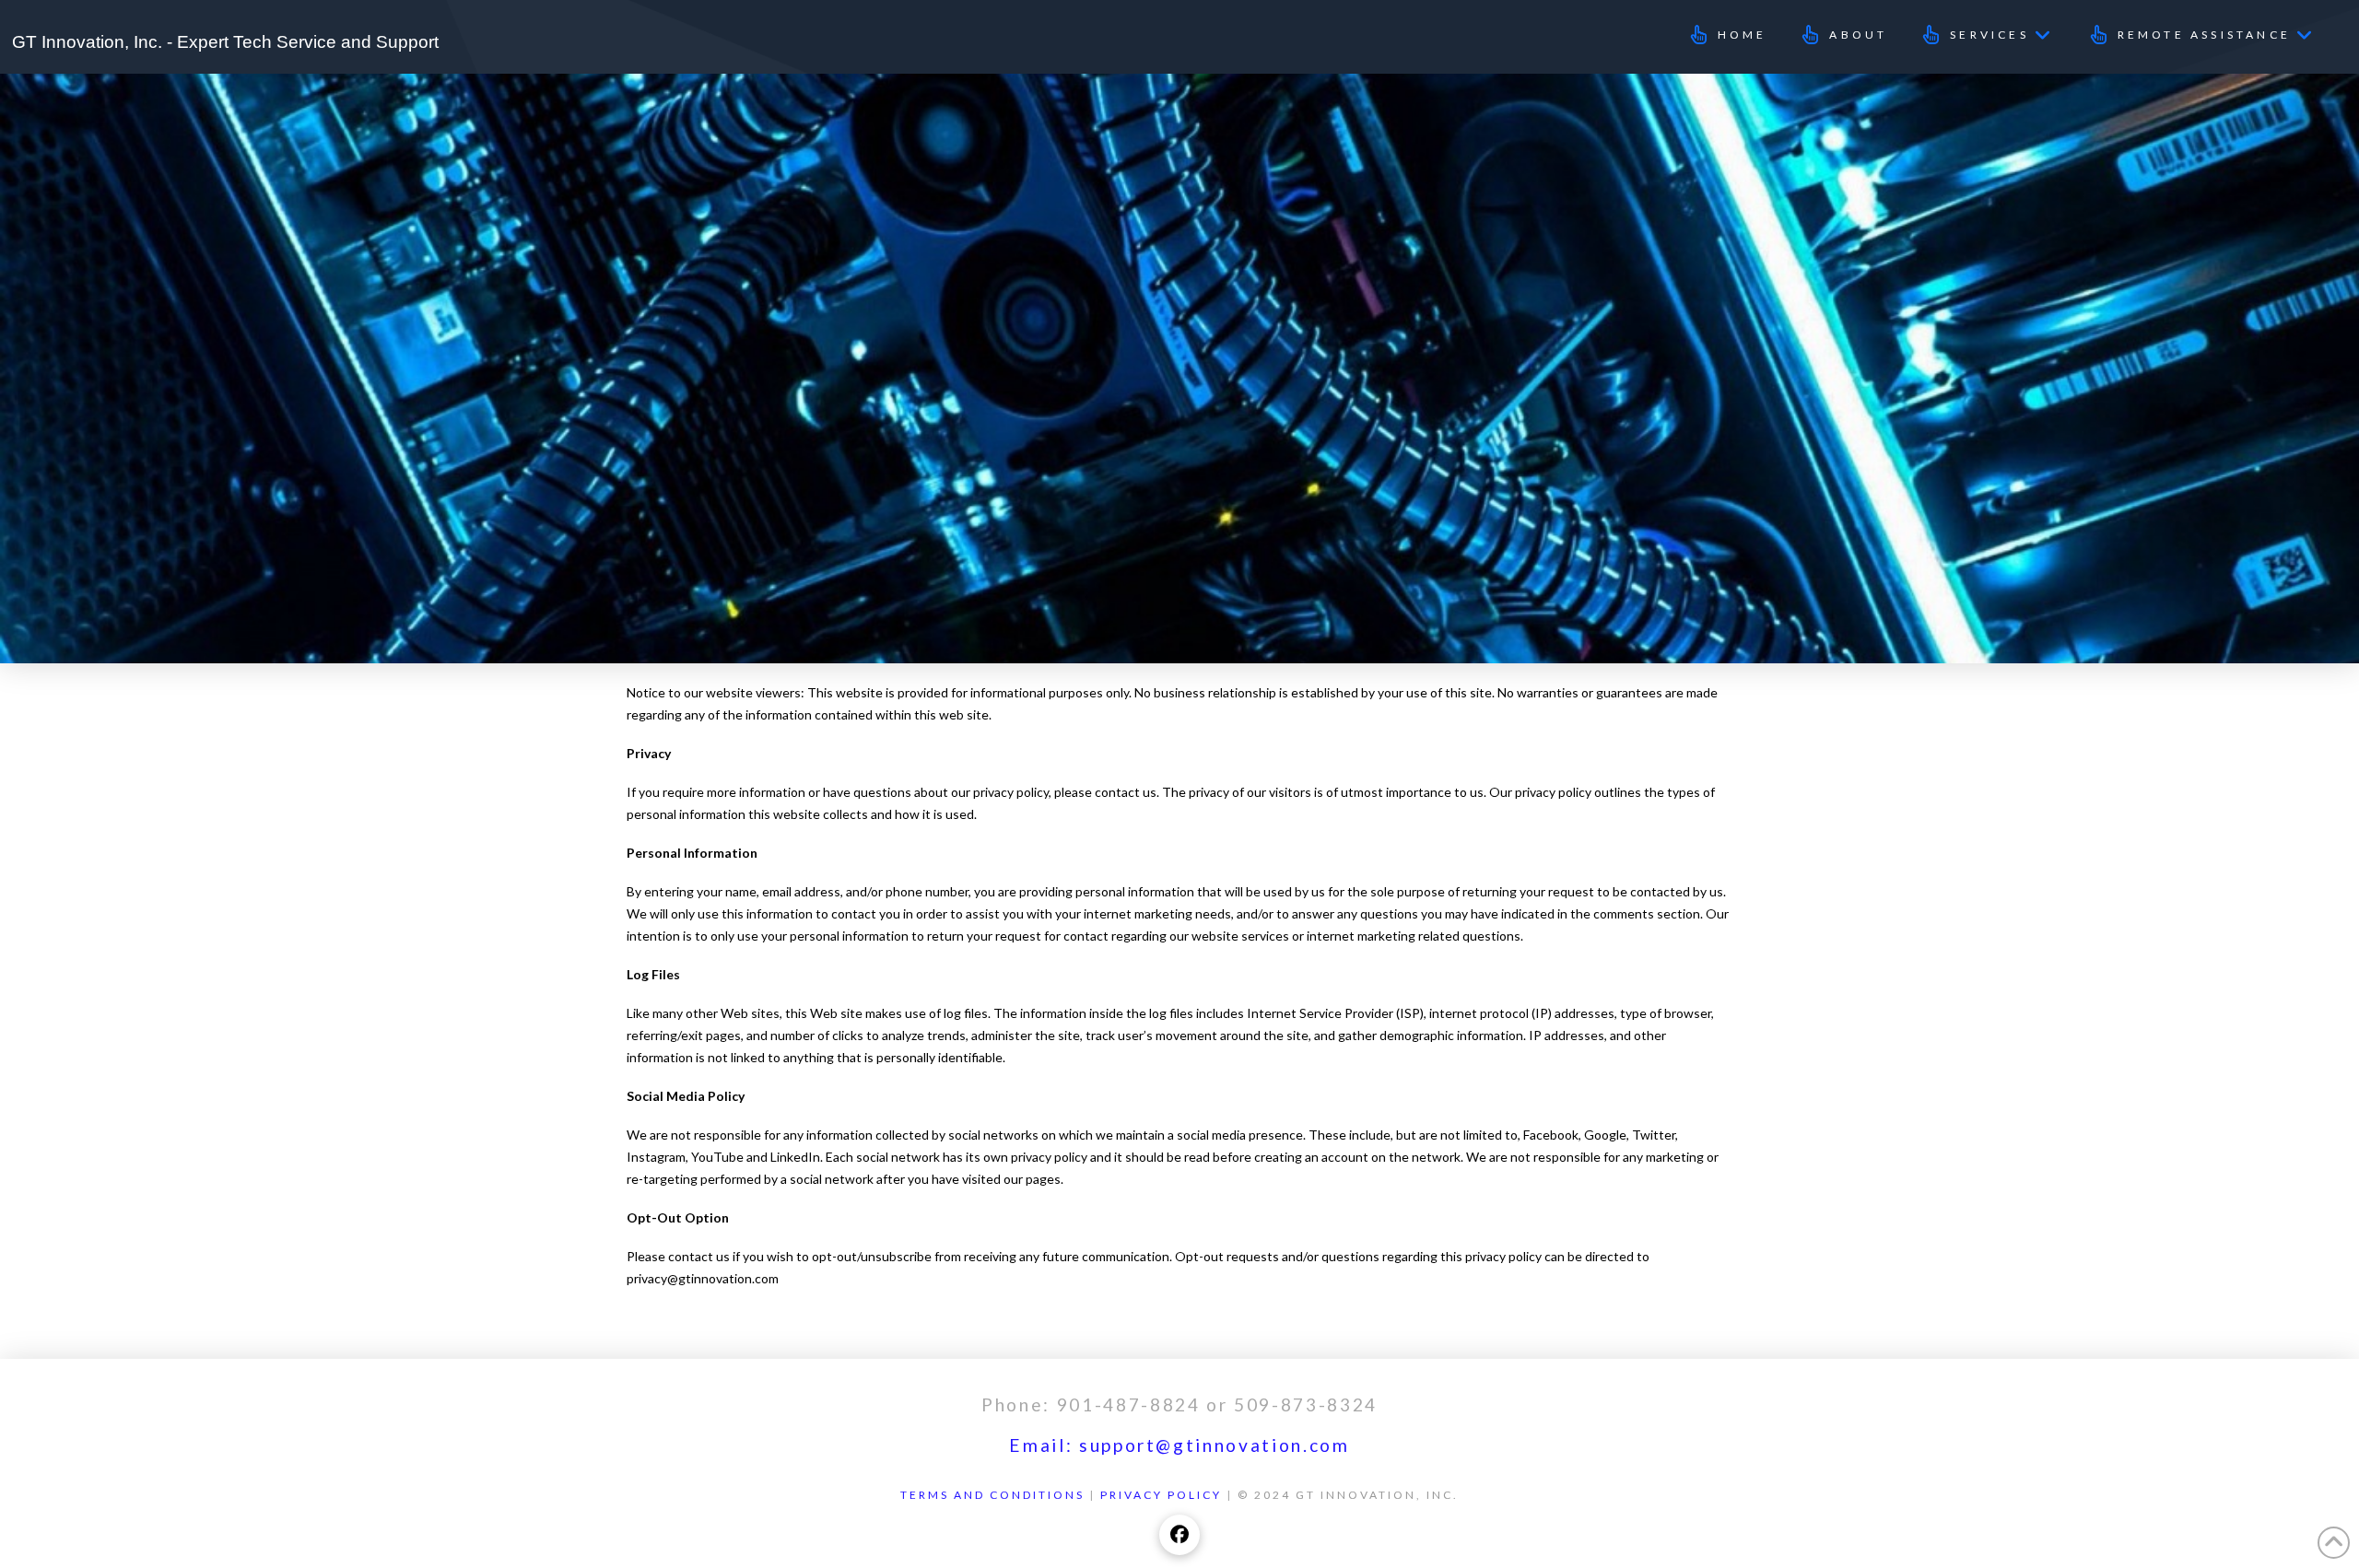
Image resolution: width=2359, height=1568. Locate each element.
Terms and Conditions (992, 1495)
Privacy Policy (1161, 1495)
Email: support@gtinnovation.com (1179, 1445)
